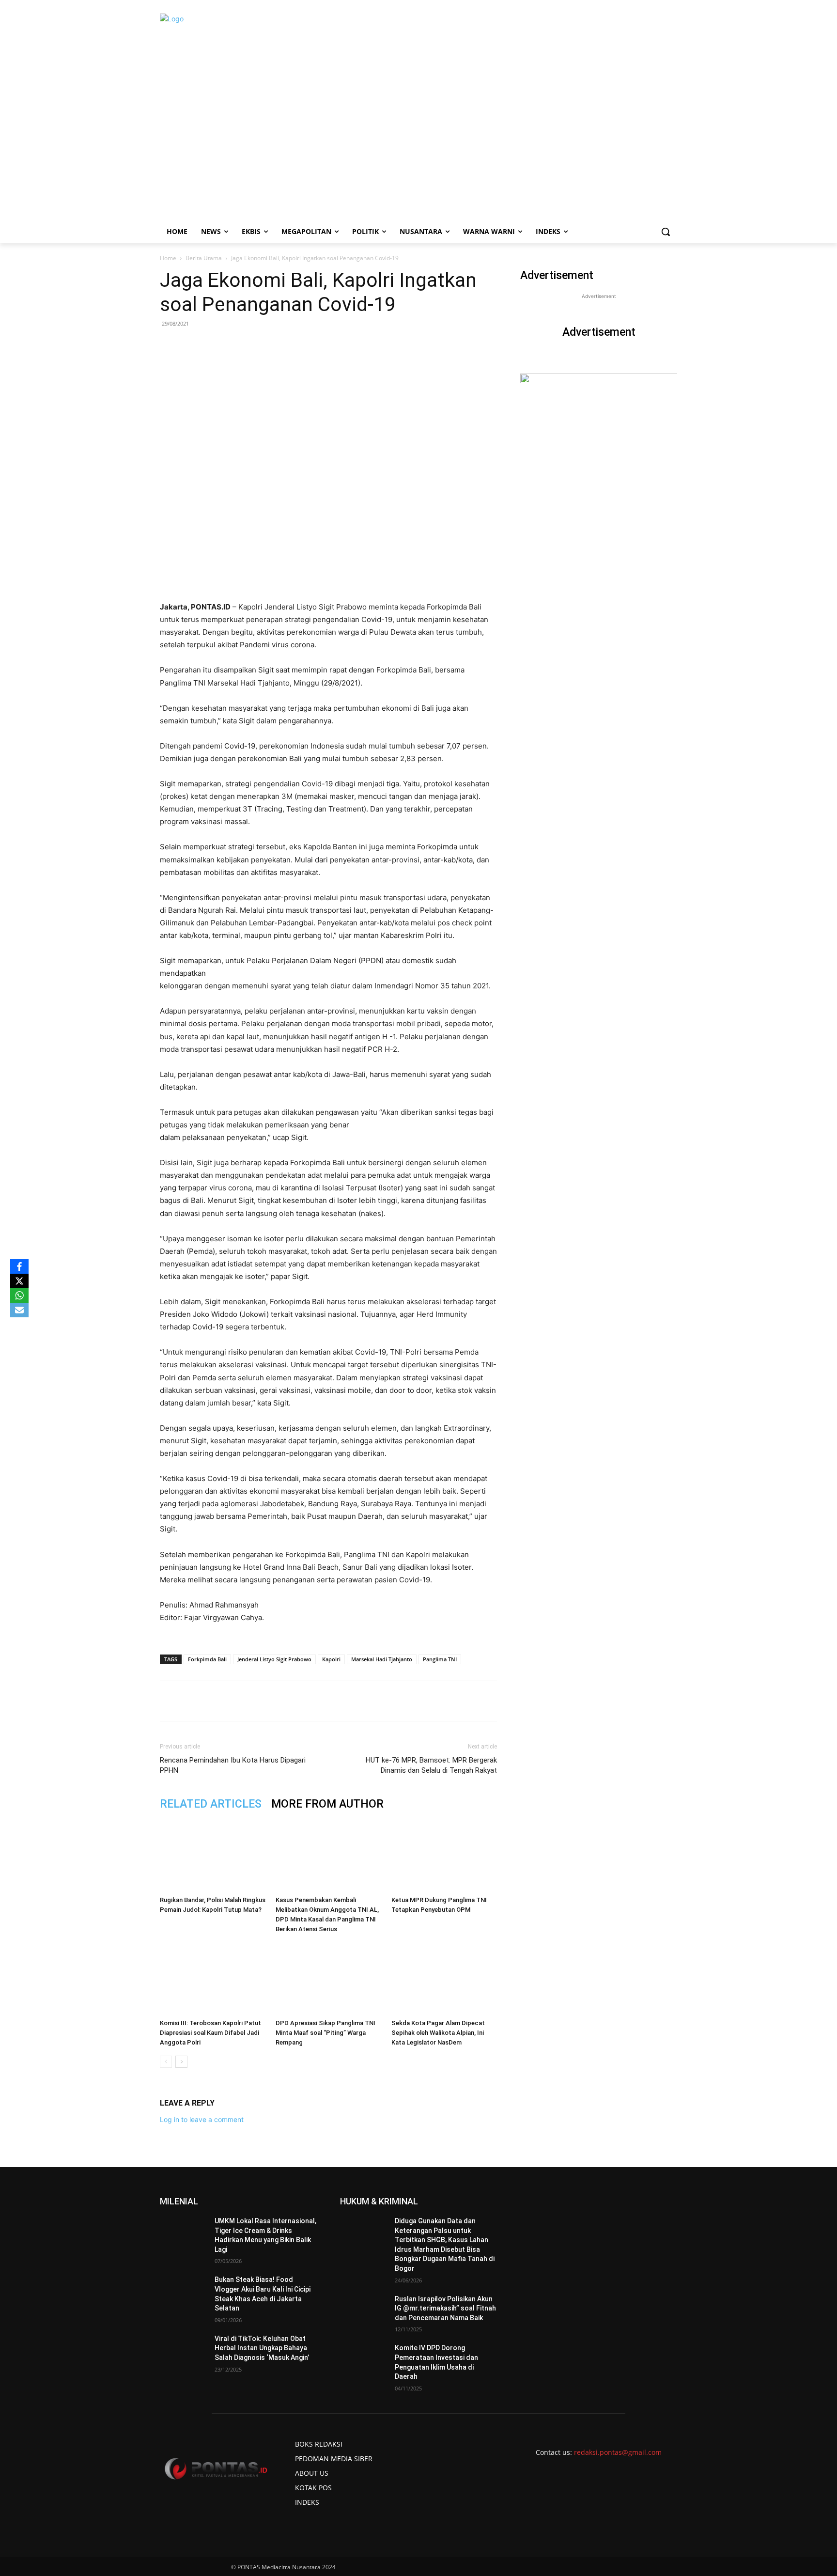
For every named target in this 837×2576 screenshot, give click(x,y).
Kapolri (331, 1659)
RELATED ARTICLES (211, 1804)
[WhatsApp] (273, 1701)
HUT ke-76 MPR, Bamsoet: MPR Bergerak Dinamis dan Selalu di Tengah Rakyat (431, 1765)
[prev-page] (166, 2062)
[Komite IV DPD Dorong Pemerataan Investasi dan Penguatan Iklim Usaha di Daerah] (364, 2360)
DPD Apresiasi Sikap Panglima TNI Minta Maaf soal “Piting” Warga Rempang (325, 2033)
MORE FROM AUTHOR (327, 1804)
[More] (340, 1701)
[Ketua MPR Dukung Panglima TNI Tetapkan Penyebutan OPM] (444, 1856)
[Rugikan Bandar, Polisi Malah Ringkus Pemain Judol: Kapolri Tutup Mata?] (213, 1856)
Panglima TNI (440, 1659)
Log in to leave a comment (202, 2119)
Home (168, 258)
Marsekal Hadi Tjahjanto (382, 1659)
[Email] (295, 1701)
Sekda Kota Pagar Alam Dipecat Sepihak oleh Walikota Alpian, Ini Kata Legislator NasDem (438, 2033)
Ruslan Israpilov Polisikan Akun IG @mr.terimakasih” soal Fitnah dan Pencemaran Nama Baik (445, 2308)
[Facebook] (228, 1701)
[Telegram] (317, 1701)
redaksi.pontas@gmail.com (618, 2452)
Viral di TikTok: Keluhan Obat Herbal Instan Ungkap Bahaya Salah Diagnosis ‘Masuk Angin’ (262, 2348)
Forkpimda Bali (207, 1659)
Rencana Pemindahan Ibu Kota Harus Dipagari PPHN (233, 1765)
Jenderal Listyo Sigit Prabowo (274, 1659)
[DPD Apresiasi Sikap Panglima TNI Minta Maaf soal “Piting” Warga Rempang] (328, 1979)
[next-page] (181, 2062)
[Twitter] (250, 1701)
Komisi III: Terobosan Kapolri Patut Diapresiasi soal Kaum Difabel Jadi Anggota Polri (210, 2033)
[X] (19, 1281)
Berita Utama (204, 258)
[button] (666, 232)
